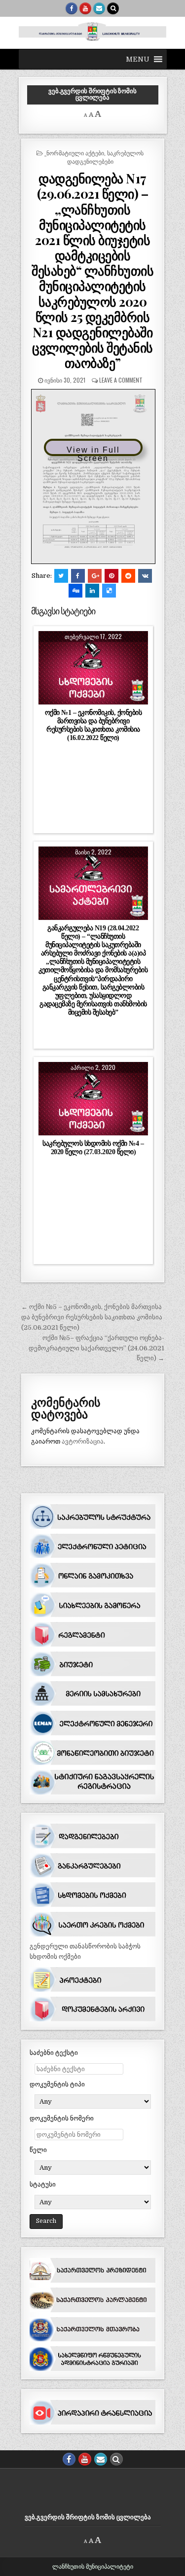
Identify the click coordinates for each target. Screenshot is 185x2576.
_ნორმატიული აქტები (74, 153)
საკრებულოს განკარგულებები (93, 881)
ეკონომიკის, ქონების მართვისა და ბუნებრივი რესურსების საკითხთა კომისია (93, 671)
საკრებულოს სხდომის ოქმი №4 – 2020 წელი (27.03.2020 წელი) (93, 1147)
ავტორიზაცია (83, 1441)
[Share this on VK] (145, 576)
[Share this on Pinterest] (111, 576)
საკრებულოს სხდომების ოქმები (93, 1096)
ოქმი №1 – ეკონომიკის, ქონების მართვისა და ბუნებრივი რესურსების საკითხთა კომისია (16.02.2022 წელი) (93, 725)
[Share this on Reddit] (128, 576)
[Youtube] (85, 8)
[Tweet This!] (61, 576)
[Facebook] (72, 8)
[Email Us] (99, 8)
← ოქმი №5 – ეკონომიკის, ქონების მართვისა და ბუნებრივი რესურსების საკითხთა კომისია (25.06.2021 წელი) (92, 1317)
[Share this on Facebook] (78, 576)
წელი (38, 2150)
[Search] (113, 8)
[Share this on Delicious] (109, 591)
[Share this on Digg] (75, 591)
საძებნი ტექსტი (54, 2053)
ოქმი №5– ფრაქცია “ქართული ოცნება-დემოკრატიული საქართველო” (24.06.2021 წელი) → (96, 1348)
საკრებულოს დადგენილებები (106, 157)
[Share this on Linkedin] (92, 591)
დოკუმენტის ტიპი (57, 2084)
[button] (138, 59)
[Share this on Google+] (95, 576)
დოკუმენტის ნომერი (62, 2118)
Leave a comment (121, 380)
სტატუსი (43, 2184)
